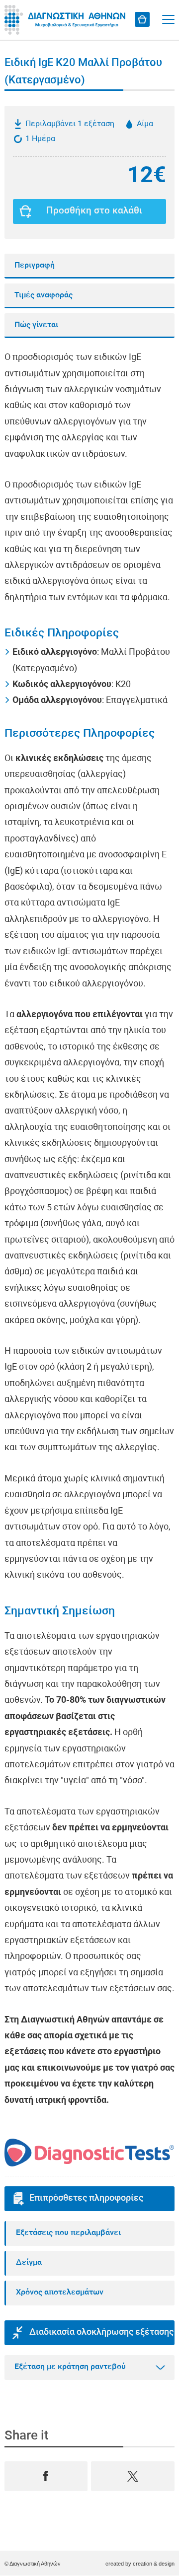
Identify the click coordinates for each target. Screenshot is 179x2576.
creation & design (154, 2564)
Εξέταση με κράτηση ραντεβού (70, 2367)
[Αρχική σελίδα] (67, 20)
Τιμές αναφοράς (44, 295)
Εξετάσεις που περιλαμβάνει (68, 2233)
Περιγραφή (35, 266)
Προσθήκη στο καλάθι (94, 211)
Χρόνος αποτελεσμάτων (60, 2293)
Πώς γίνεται (36, 325)
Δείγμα (29, 2263)
